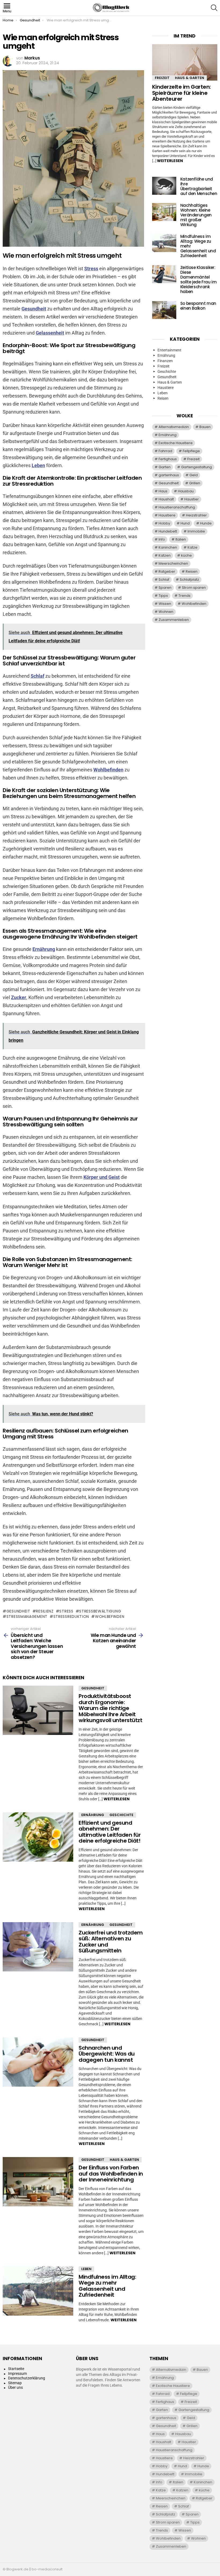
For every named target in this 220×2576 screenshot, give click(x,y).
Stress (91, 269)
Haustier (192, 499)
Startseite (16, 2369)
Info (162, 539)
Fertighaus (168, 459)
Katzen (165, 555)
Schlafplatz (189, 580)
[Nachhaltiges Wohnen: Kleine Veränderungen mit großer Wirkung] (164, 212)
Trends (184, 596)
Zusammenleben (174, 620)
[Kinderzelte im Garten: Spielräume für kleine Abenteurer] (185, 63)
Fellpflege (191, 451)
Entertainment (169, 350)
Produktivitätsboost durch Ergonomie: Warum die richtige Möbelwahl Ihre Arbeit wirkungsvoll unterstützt (110, 1708)
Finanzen (165, 361)
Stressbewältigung (100, 1611)
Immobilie (196, 531)
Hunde (206, 523)
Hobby (164, 523)
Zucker (19, 997)
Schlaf (37, 676)
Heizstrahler (196, 515)
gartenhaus (169, 475)
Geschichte (121, 1815)
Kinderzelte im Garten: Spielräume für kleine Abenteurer (181, 93)
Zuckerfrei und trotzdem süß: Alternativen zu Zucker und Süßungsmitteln (111, 1942)
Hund (185, 523)
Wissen (165, 604)
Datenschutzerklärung (27, 2378)
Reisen (163, 398)
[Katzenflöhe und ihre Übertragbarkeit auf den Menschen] (164, 186)
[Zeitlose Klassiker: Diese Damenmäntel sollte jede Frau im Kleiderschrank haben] (164, 274)
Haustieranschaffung (177, 507)
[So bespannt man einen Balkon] (164, 310)
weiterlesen (117, 1799)
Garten (165, 467)
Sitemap (15, 2383)
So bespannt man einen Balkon (198, 306)
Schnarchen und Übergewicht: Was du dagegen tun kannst (107, 2054)
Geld (194, 475)
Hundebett (168, 531)
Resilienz (45, 1611)
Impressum (17, 2373)
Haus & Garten (124, 2160)
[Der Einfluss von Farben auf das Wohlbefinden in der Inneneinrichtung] (38, 2182)
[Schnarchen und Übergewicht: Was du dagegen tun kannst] (38, 2062)
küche (186, 555)
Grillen (195, 483)
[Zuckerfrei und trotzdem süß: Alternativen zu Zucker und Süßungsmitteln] (38, 1947)
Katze (192, 547)
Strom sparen (194, 588)
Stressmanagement (27, 1617)
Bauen (205, 427)
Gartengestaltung (197, 467)
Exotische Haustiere (176, 443)
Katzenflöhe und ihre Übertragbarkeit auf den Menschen (199, 186)
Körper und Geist (102, 1177)
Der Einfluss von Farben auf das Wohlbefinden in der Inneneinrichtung (111, 2174)
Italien (181, 539)
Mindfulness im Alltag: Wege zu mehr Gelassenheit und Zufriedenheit (107, 2286)
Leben (38, 465)
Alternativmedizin (174, 427)
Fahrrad (165, 451)
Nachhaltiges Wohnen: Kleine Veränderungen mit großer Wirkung (196, 215)
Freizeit (162, 78)
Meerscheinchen (173, 563)
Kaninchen (168, 547)
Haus (163, 491)
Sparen (165, 588)
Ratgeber (167, 571)
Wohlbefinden (108, 770)
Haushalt (166, 499)
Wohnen (166, 612)
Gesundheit (34, 309)
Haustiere (166, 388)
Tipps (163, 596)
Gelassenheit (50, 333)
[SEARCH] (214, 8)
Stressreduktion (71, 1617)
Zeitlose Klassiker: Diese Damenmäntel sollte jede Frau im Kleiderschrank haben (199, 280)
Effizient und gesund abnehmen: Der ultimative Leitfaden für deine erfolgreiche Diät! (110, 1832)
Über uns (15, 2387)
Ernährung (44, 949)
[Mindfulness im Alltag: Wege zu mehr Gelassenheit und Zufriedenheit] (38, 2291)
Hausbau (186, 491)
